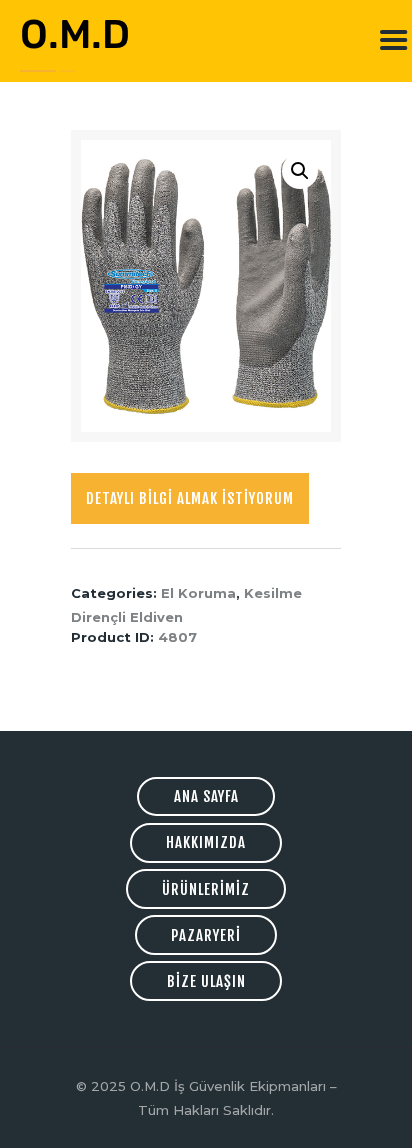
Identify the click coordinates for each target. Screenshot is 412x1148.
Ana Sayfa (206, 796)
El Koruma (198, 593)
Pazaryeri (206, 935)
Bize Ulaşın (206, 981)
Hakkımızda (206, 842)
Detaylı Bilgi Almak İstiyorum (190, 498)
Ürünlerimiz (206, 889)
